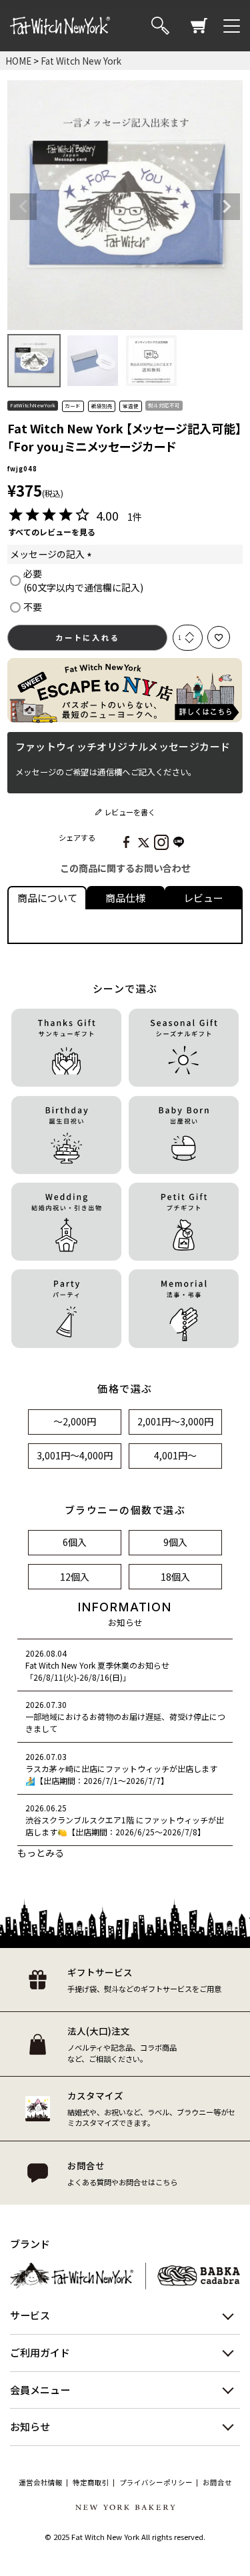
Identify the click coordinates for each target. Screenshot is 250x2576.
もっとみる (41, 1853)
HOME (18, 61)
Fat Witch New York (81, 61)
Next (227, 207)
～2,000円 (75, 1421)
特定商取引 (91, 2483)
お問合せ (217, 2483)
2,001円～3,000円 (175, 1421)
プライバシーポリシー (156, 2483)
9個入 (175, 1542)
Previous (23, 207)
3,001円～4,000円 (75, 1455)
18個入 (175, 1577)
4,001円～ (175, 1455)
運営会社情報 (41, 2483)
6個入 (75, 1542)
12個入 (75, 1577)
